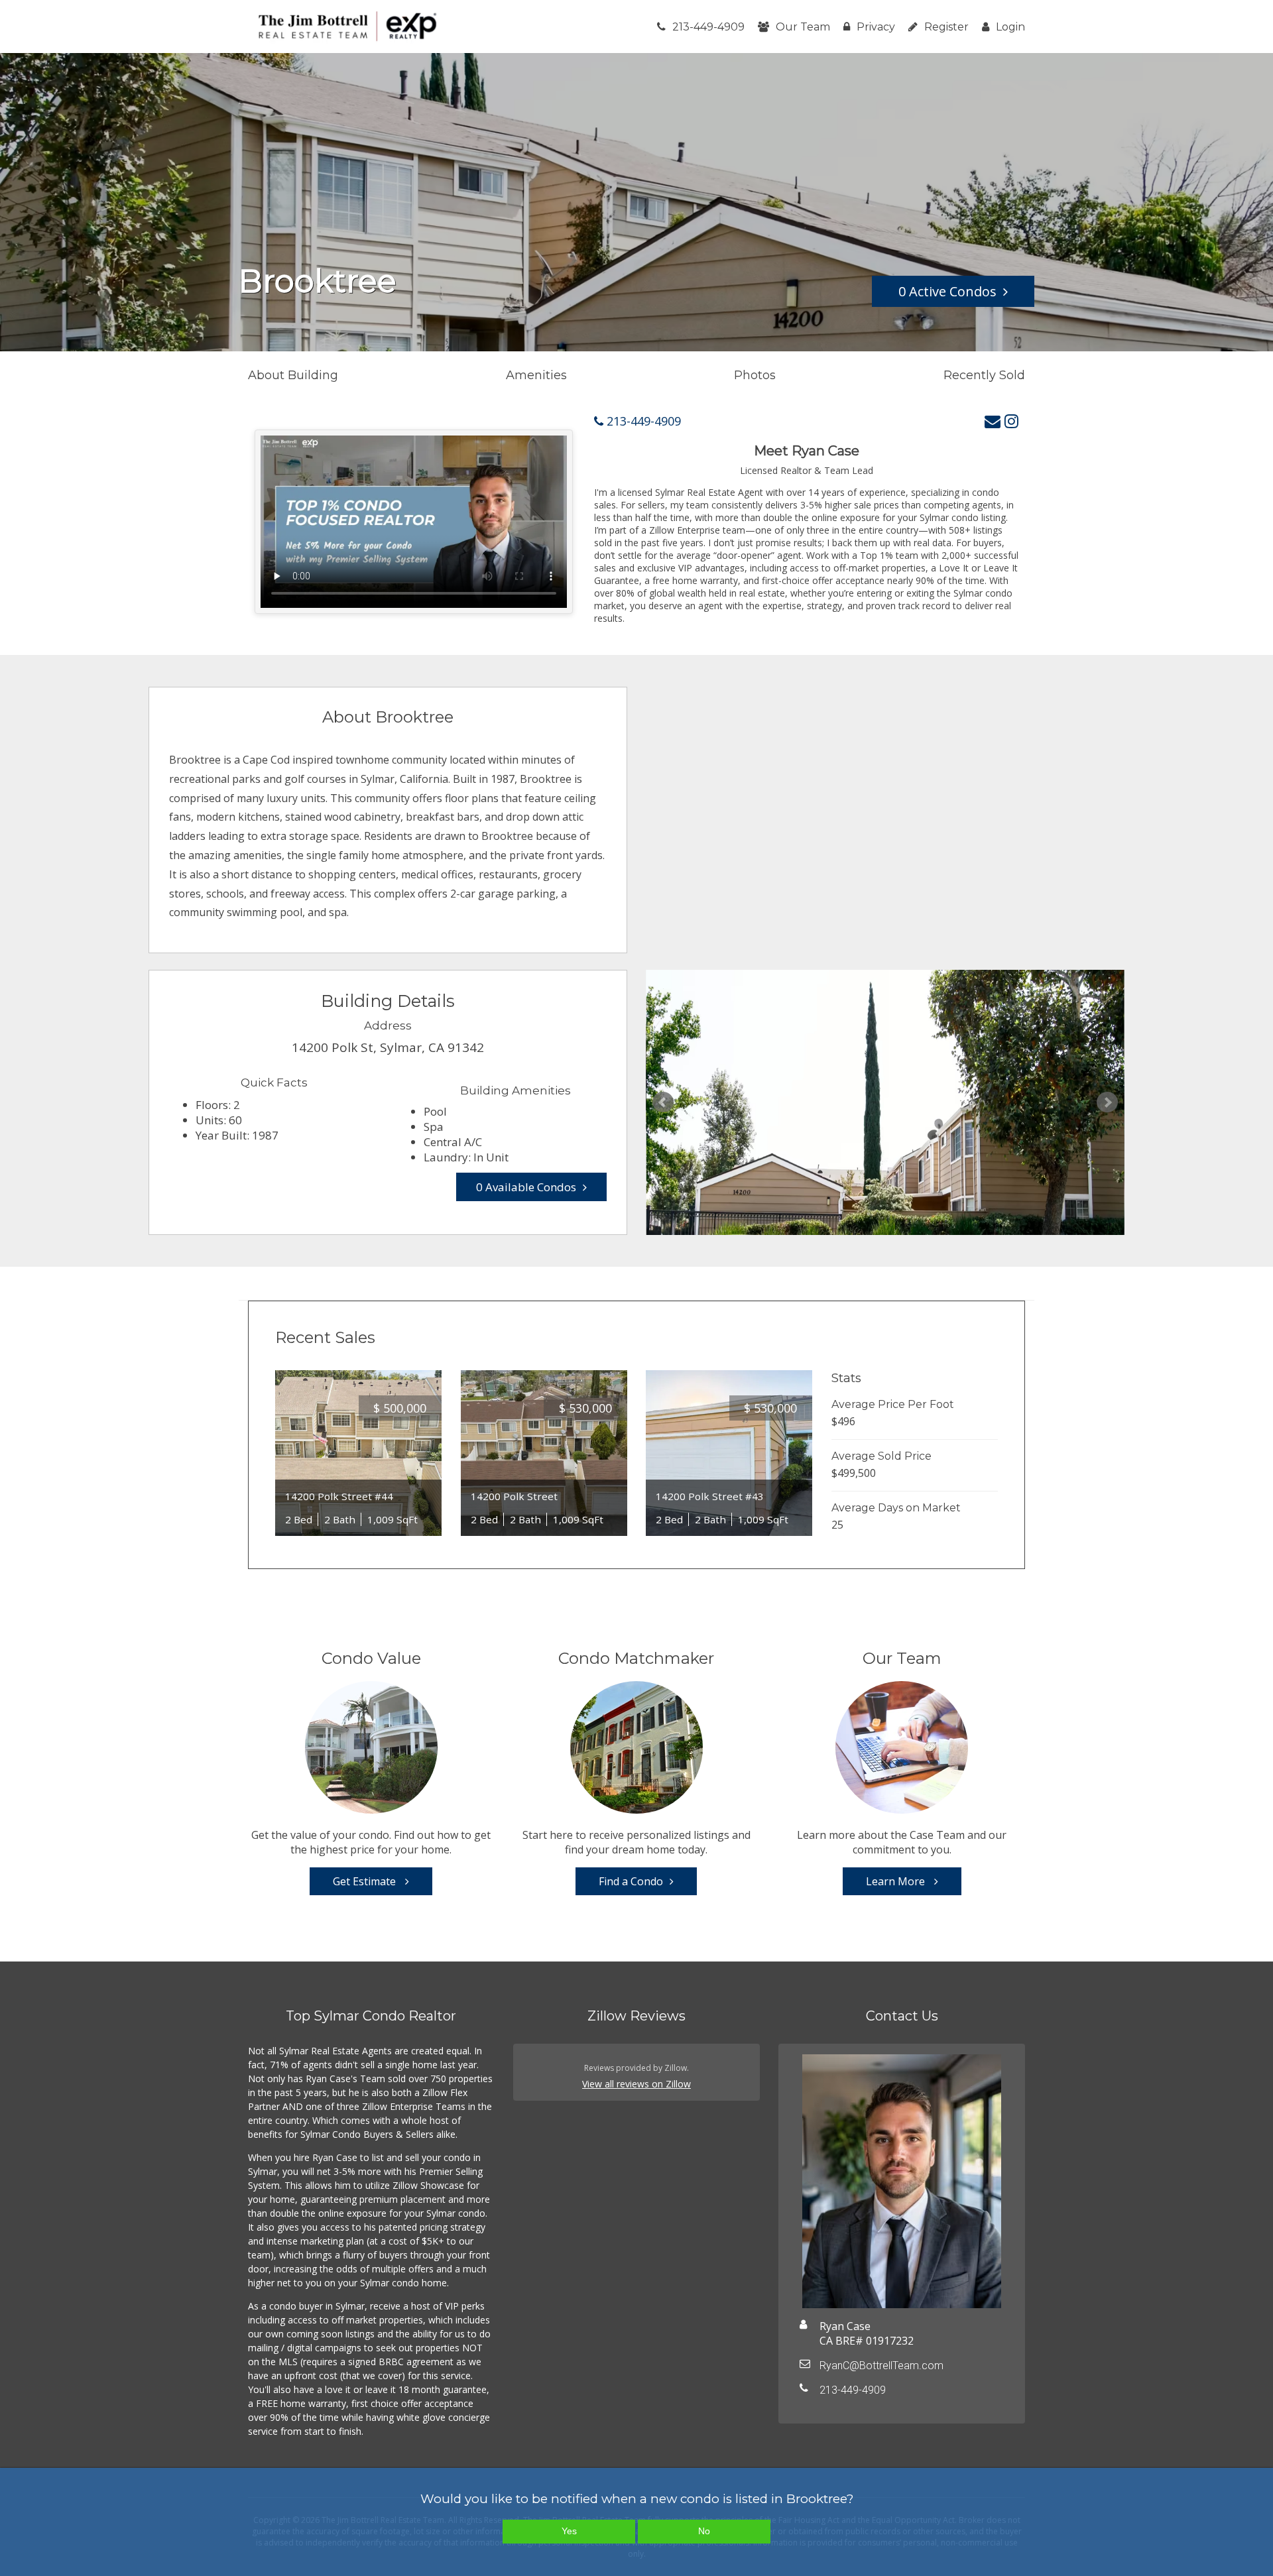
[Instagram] (1011, 421)
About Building (293, 375)
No (704, 2531)
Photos (755, 375)
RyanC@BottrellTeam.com (881, 2366)
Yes (569, 2531)
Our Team (803, 27)
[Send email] (993, 421)
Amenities (536, 375)
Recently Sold (984, 375)
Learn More (897, 1881)
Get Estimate (366, 1881)
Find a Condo (631, 1881)
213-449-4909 (708, 27)
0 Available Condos (526, 1187)
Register (946, 27)
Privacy (876, 27)
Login (1010, 27)
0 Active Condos (947, 291)
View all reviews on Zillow (636, 2084)
